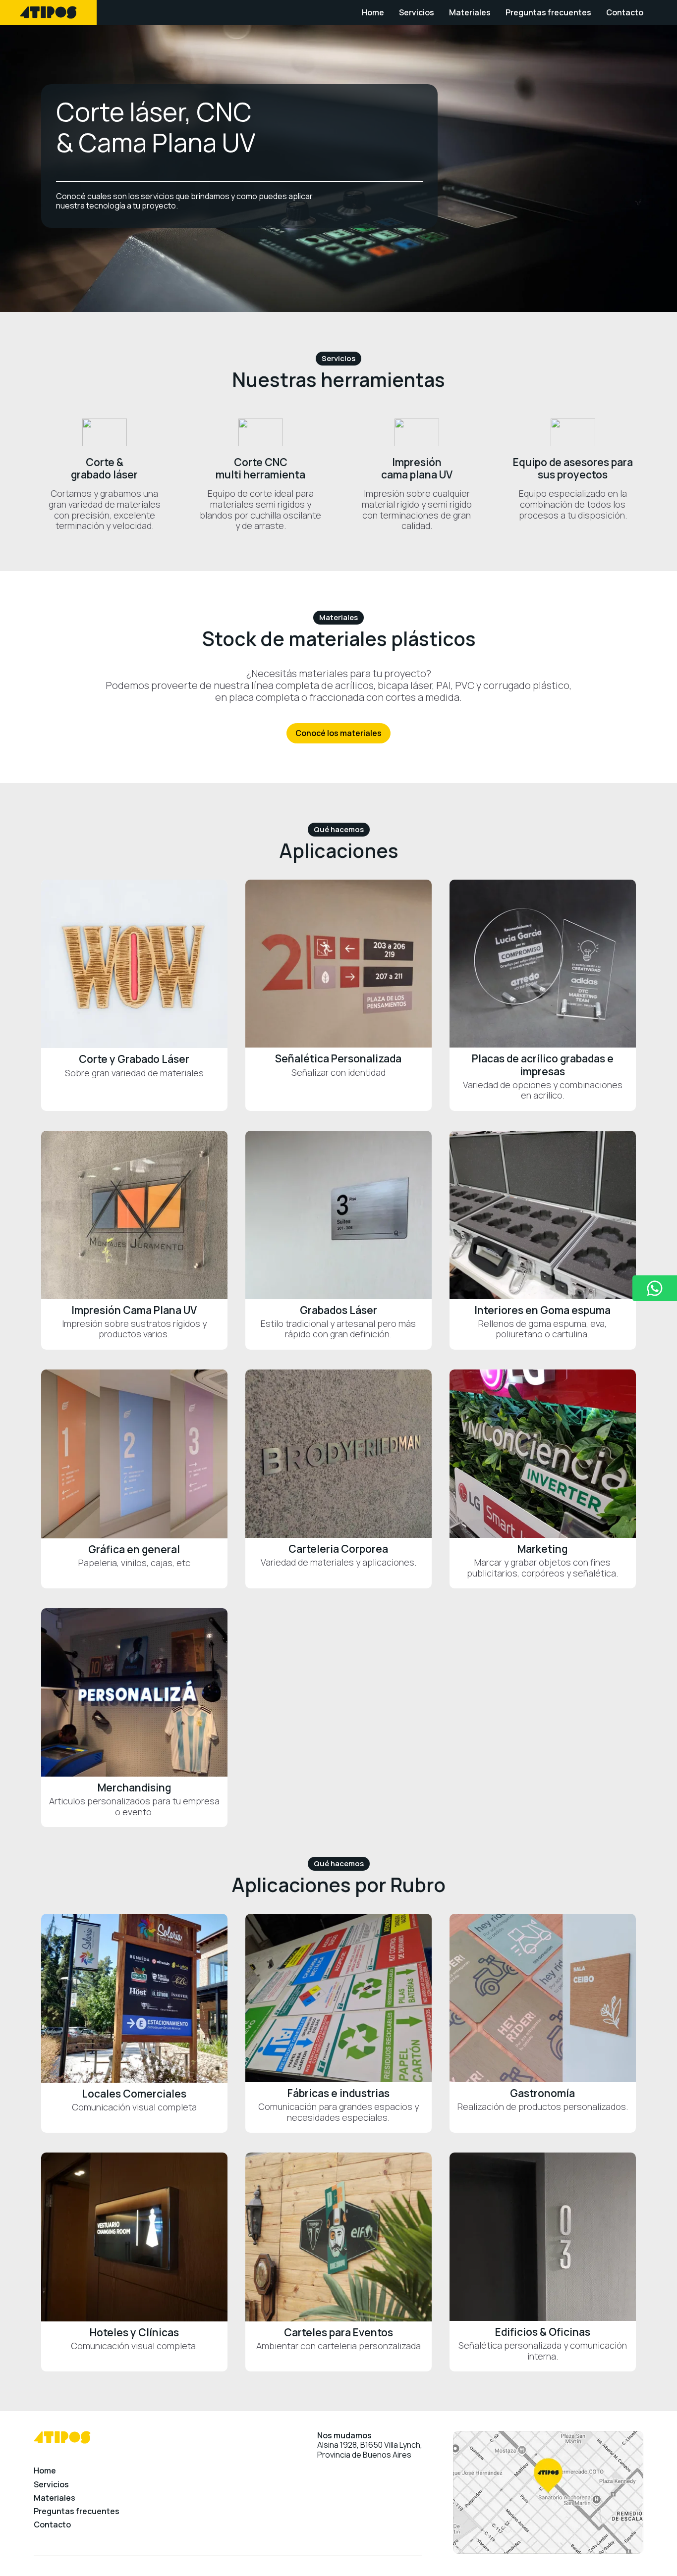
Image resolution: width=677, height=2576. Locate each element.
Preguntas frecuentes (548, 12)
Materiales (470, 12)
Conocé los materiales (338, 733)
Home (373, 12)
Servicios (417, 12)
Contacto (625, 12)
